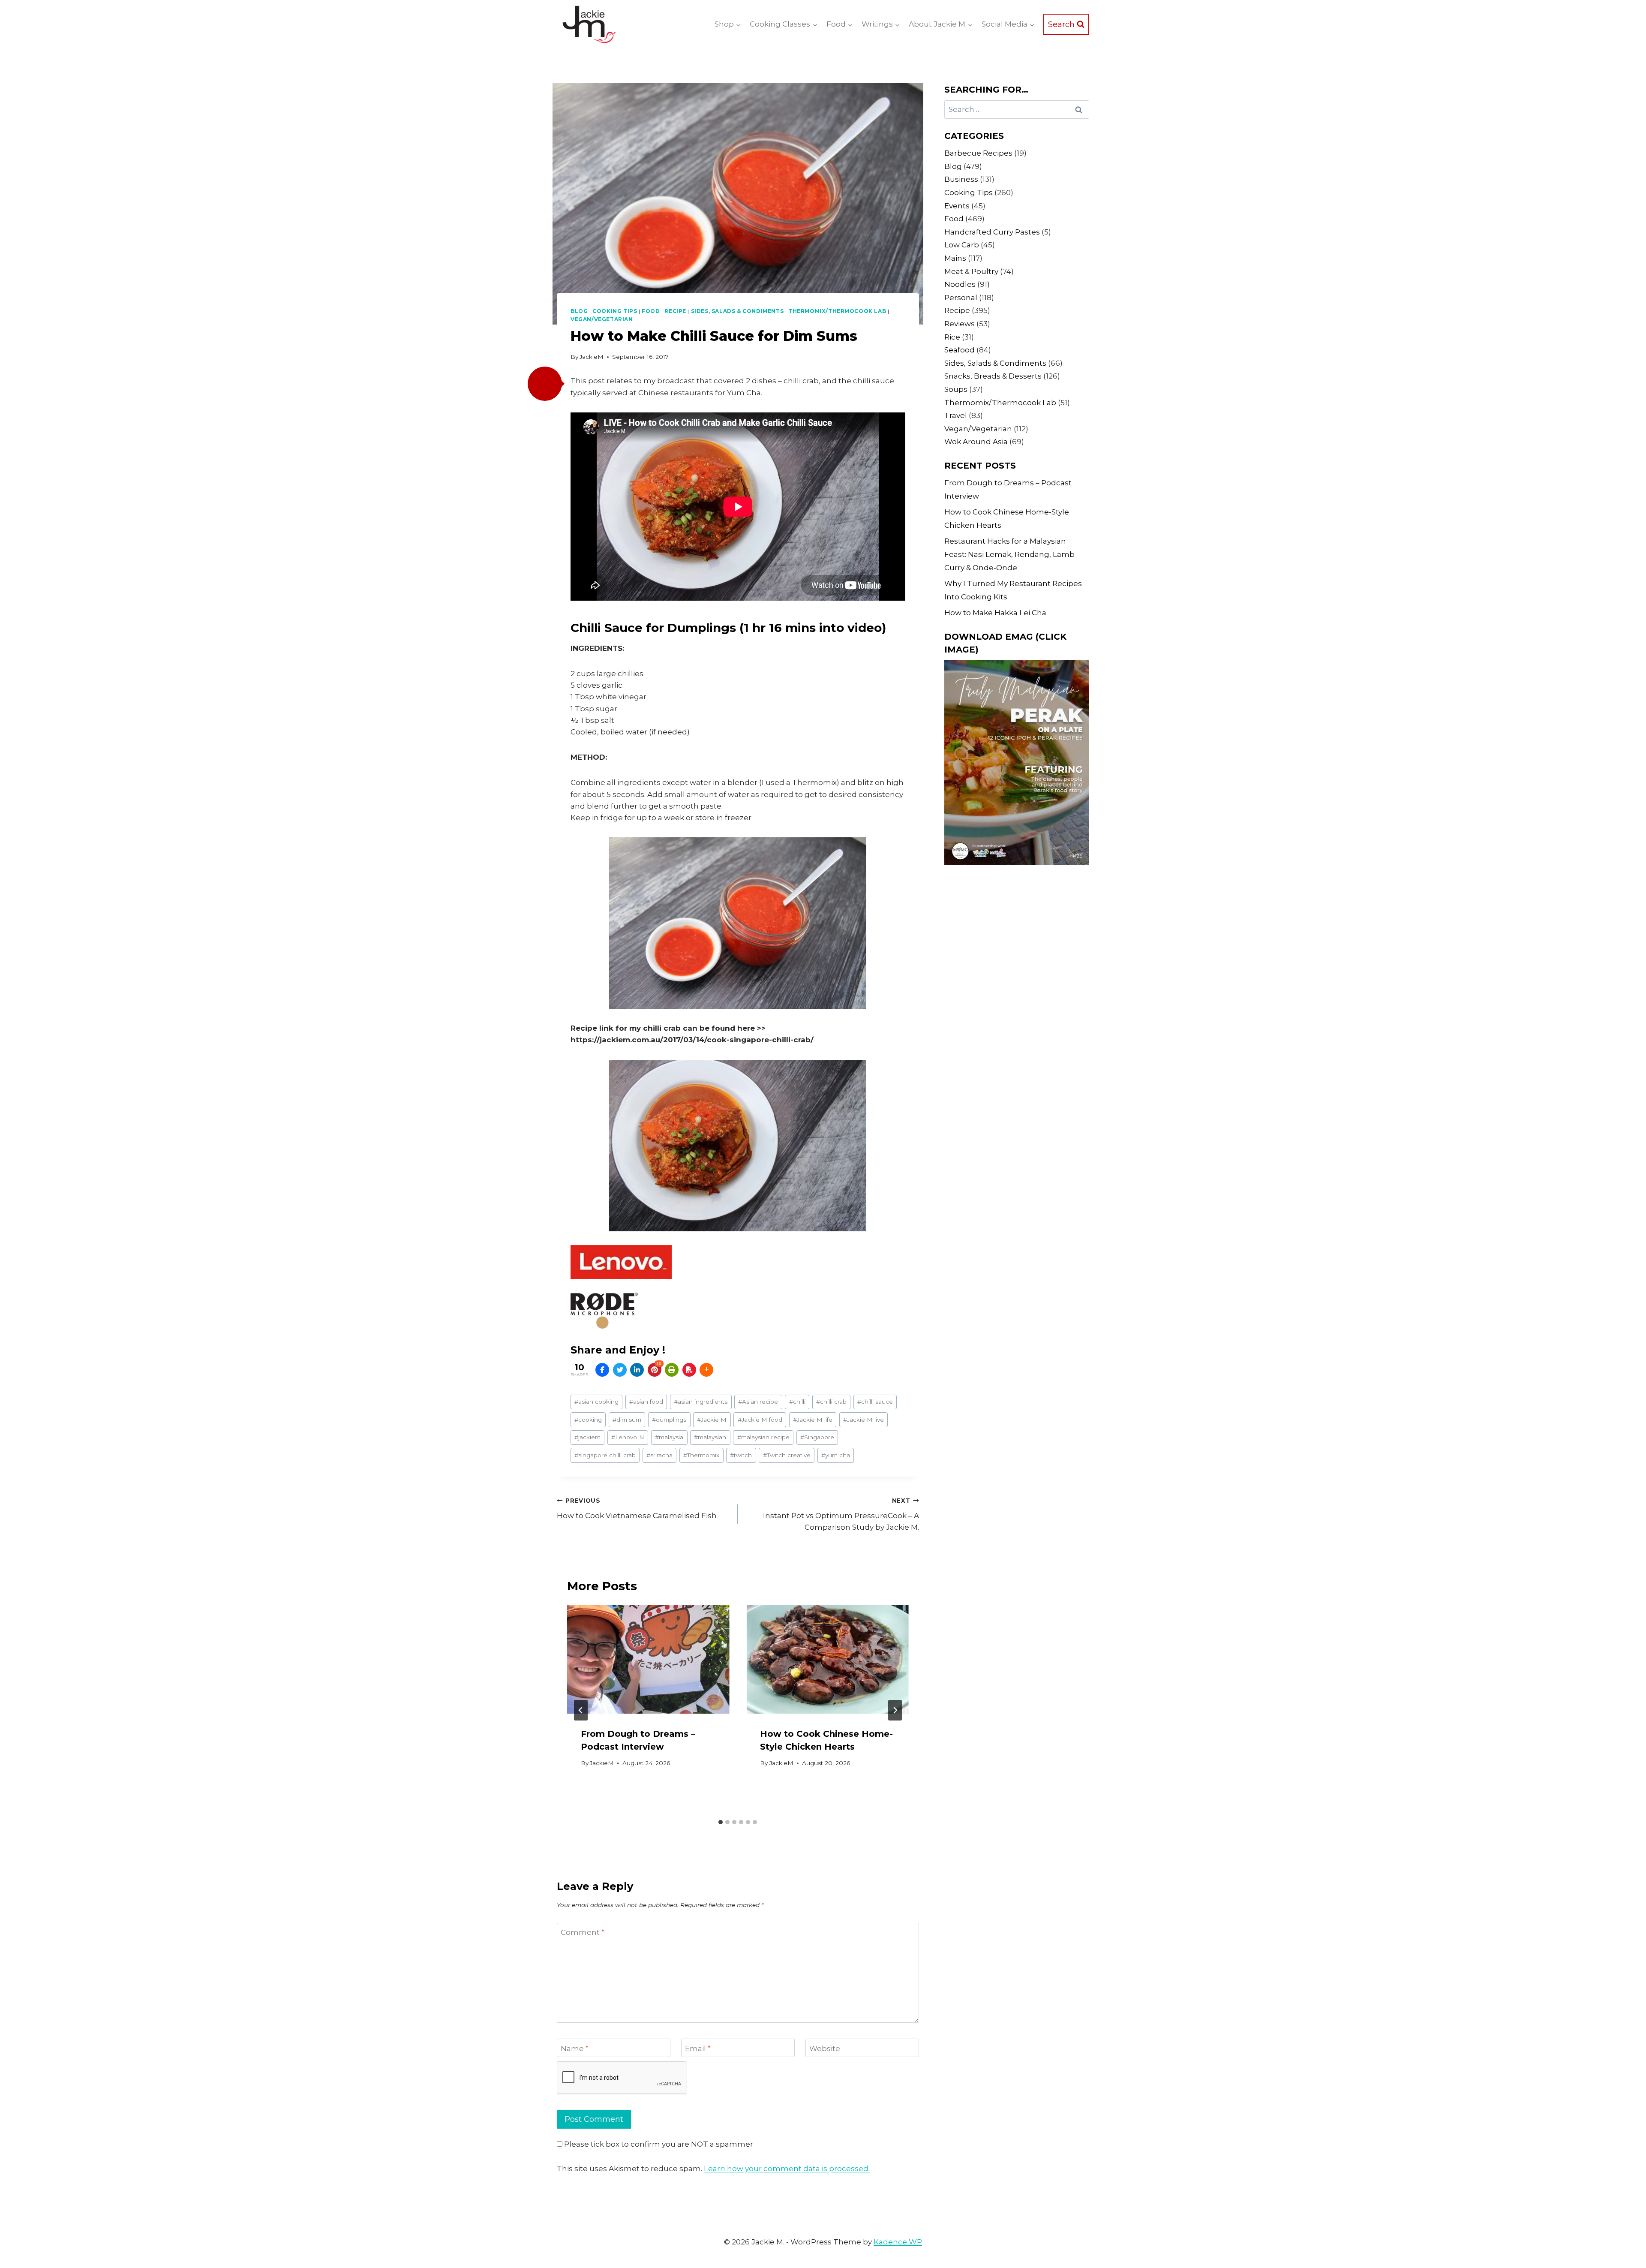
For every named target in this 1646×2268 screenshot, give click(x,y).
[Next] (895, 1710)
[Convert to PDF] (689, 1370)
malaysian (710, 1437)
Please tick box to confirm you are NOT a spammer (658, 2144)
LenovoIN (628, 1437)
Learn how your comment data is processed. (787, 2169)
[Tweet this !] (620, 1370)
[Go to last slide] (581, 1710)
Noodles (960, 284)
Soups (956, 389)
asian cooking (596, 1402)
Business (961, 179)
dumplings (669, 1420)
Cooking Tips (615, 311)
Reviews (960, 324)
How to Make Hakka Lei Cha (995, 613)
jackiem (587, 1437)
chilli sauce (875, 1402)
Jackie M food (760, 1420)
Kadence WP (898, 2242)
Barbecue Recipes (978, 153)
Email (698, 2048)
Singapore (817, 1437)
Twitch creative (787, 1455)
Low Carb (962, 245)
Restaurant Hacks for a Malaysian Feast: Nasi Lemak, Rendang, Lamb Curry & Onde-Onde (1009, 554)
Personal (961, 298)
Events (957, 206)
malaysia (669, 1437)
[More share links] (706, 1370)
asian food (646, 1402)
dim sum (627, 1420)
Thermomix (701, 1455)
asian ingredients (701, 1402)
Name (575, 2048)
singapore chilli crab (605, 1455)
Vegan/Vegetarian (602, 319)
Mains (955, 258)
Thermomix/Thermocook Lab (837, 311)
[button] (545, 384)
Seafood (960, 350)
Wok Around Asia (976, 442)
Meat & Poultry (971, 271)
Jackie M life (813, 1420)
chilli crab (831, 1402)
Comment (583, 1932)
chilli (797, 1402)
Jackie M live (864, 1420)
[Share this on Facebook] (602, 1370)
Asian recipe (758, 1402)
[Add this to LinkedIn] (637, 1370)
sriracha (659, 1455)
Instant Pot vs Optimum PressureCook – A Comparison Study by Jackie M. (841, 1514)
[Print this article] (672, 1370)
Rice (952, 337)
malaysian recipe (763, 1437)
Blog (579, 311)
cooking (588, 1420)
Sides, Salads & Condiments (737, 311)
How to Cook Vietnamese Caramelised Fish (637, 1508)
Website (825, 2048)
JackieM (592, 357)
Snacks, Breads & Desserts (993, 376)
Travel (956, 415)
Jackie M (712, 1420)
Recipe (675, 311)
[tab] (721, 1822)
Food (651, 311)
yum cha (836, 1455)
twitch (741, 1455)
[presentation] (648, 1659)
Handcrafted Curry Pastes (992, 232)
